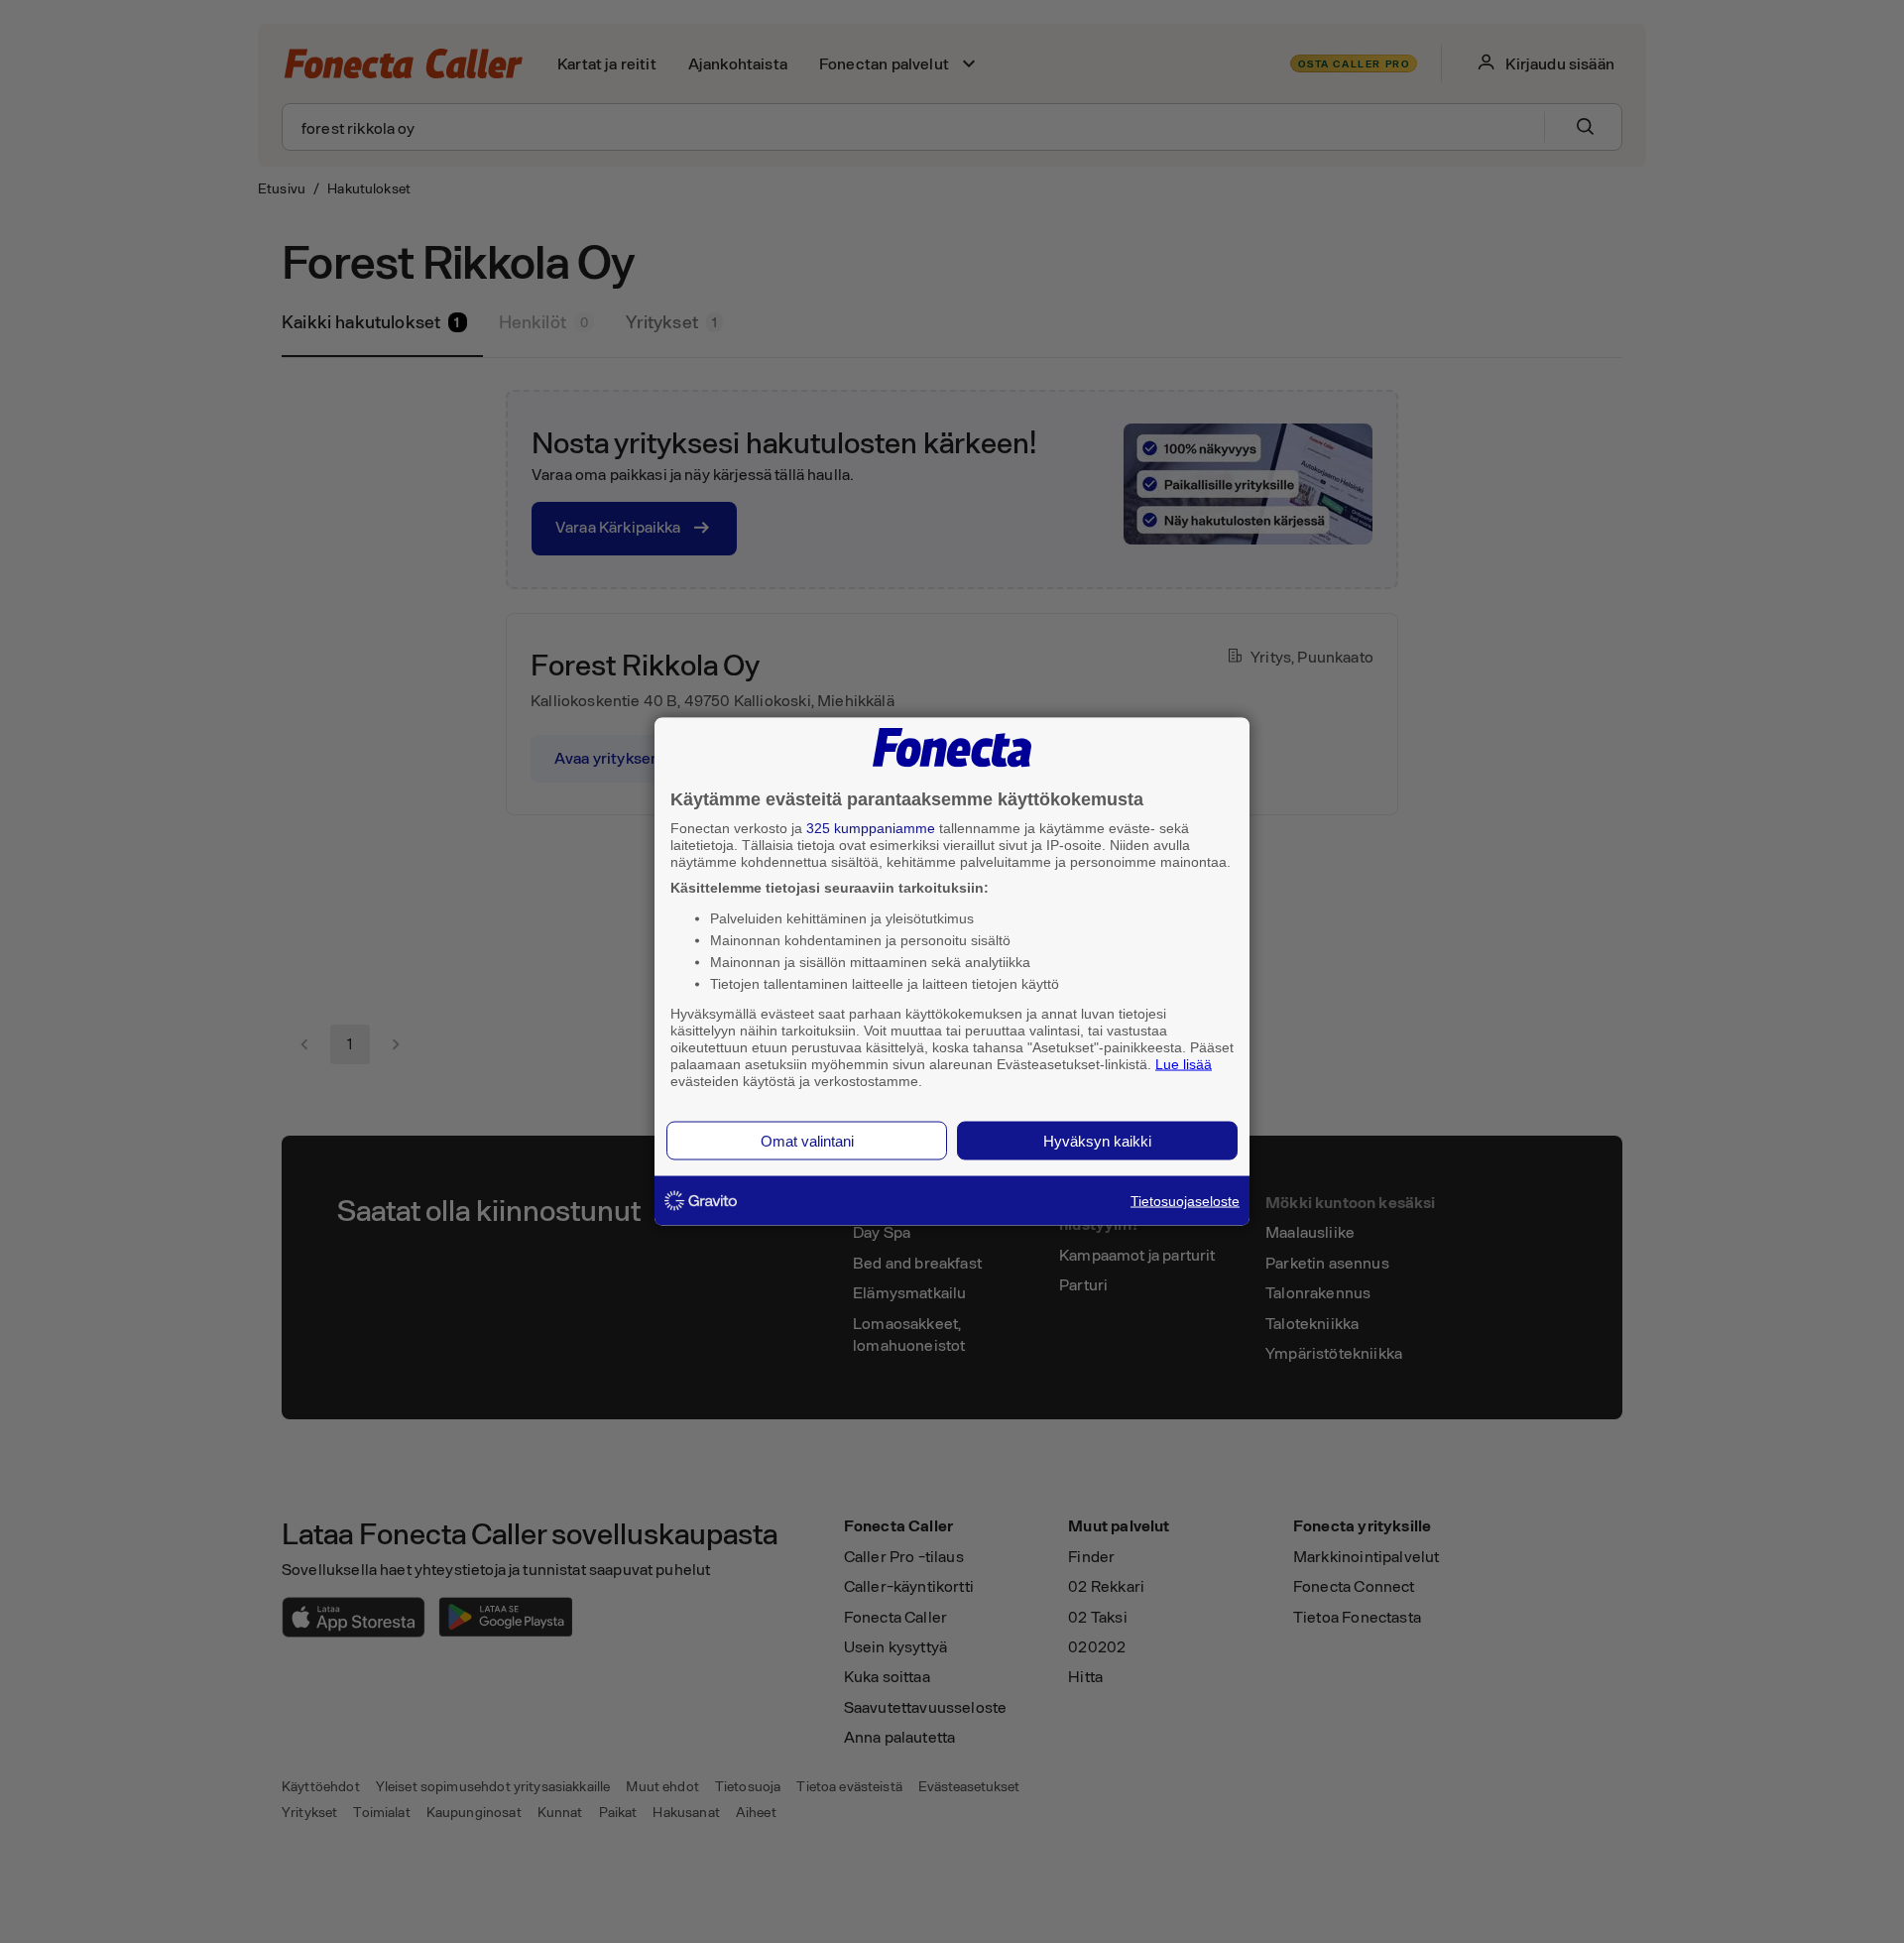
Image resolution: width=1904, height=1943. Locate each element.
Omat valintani (807, 1141)
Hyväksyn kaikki (1097, 1141)
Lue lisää (1184, 1063)
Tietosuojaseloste (1185, 1201)
